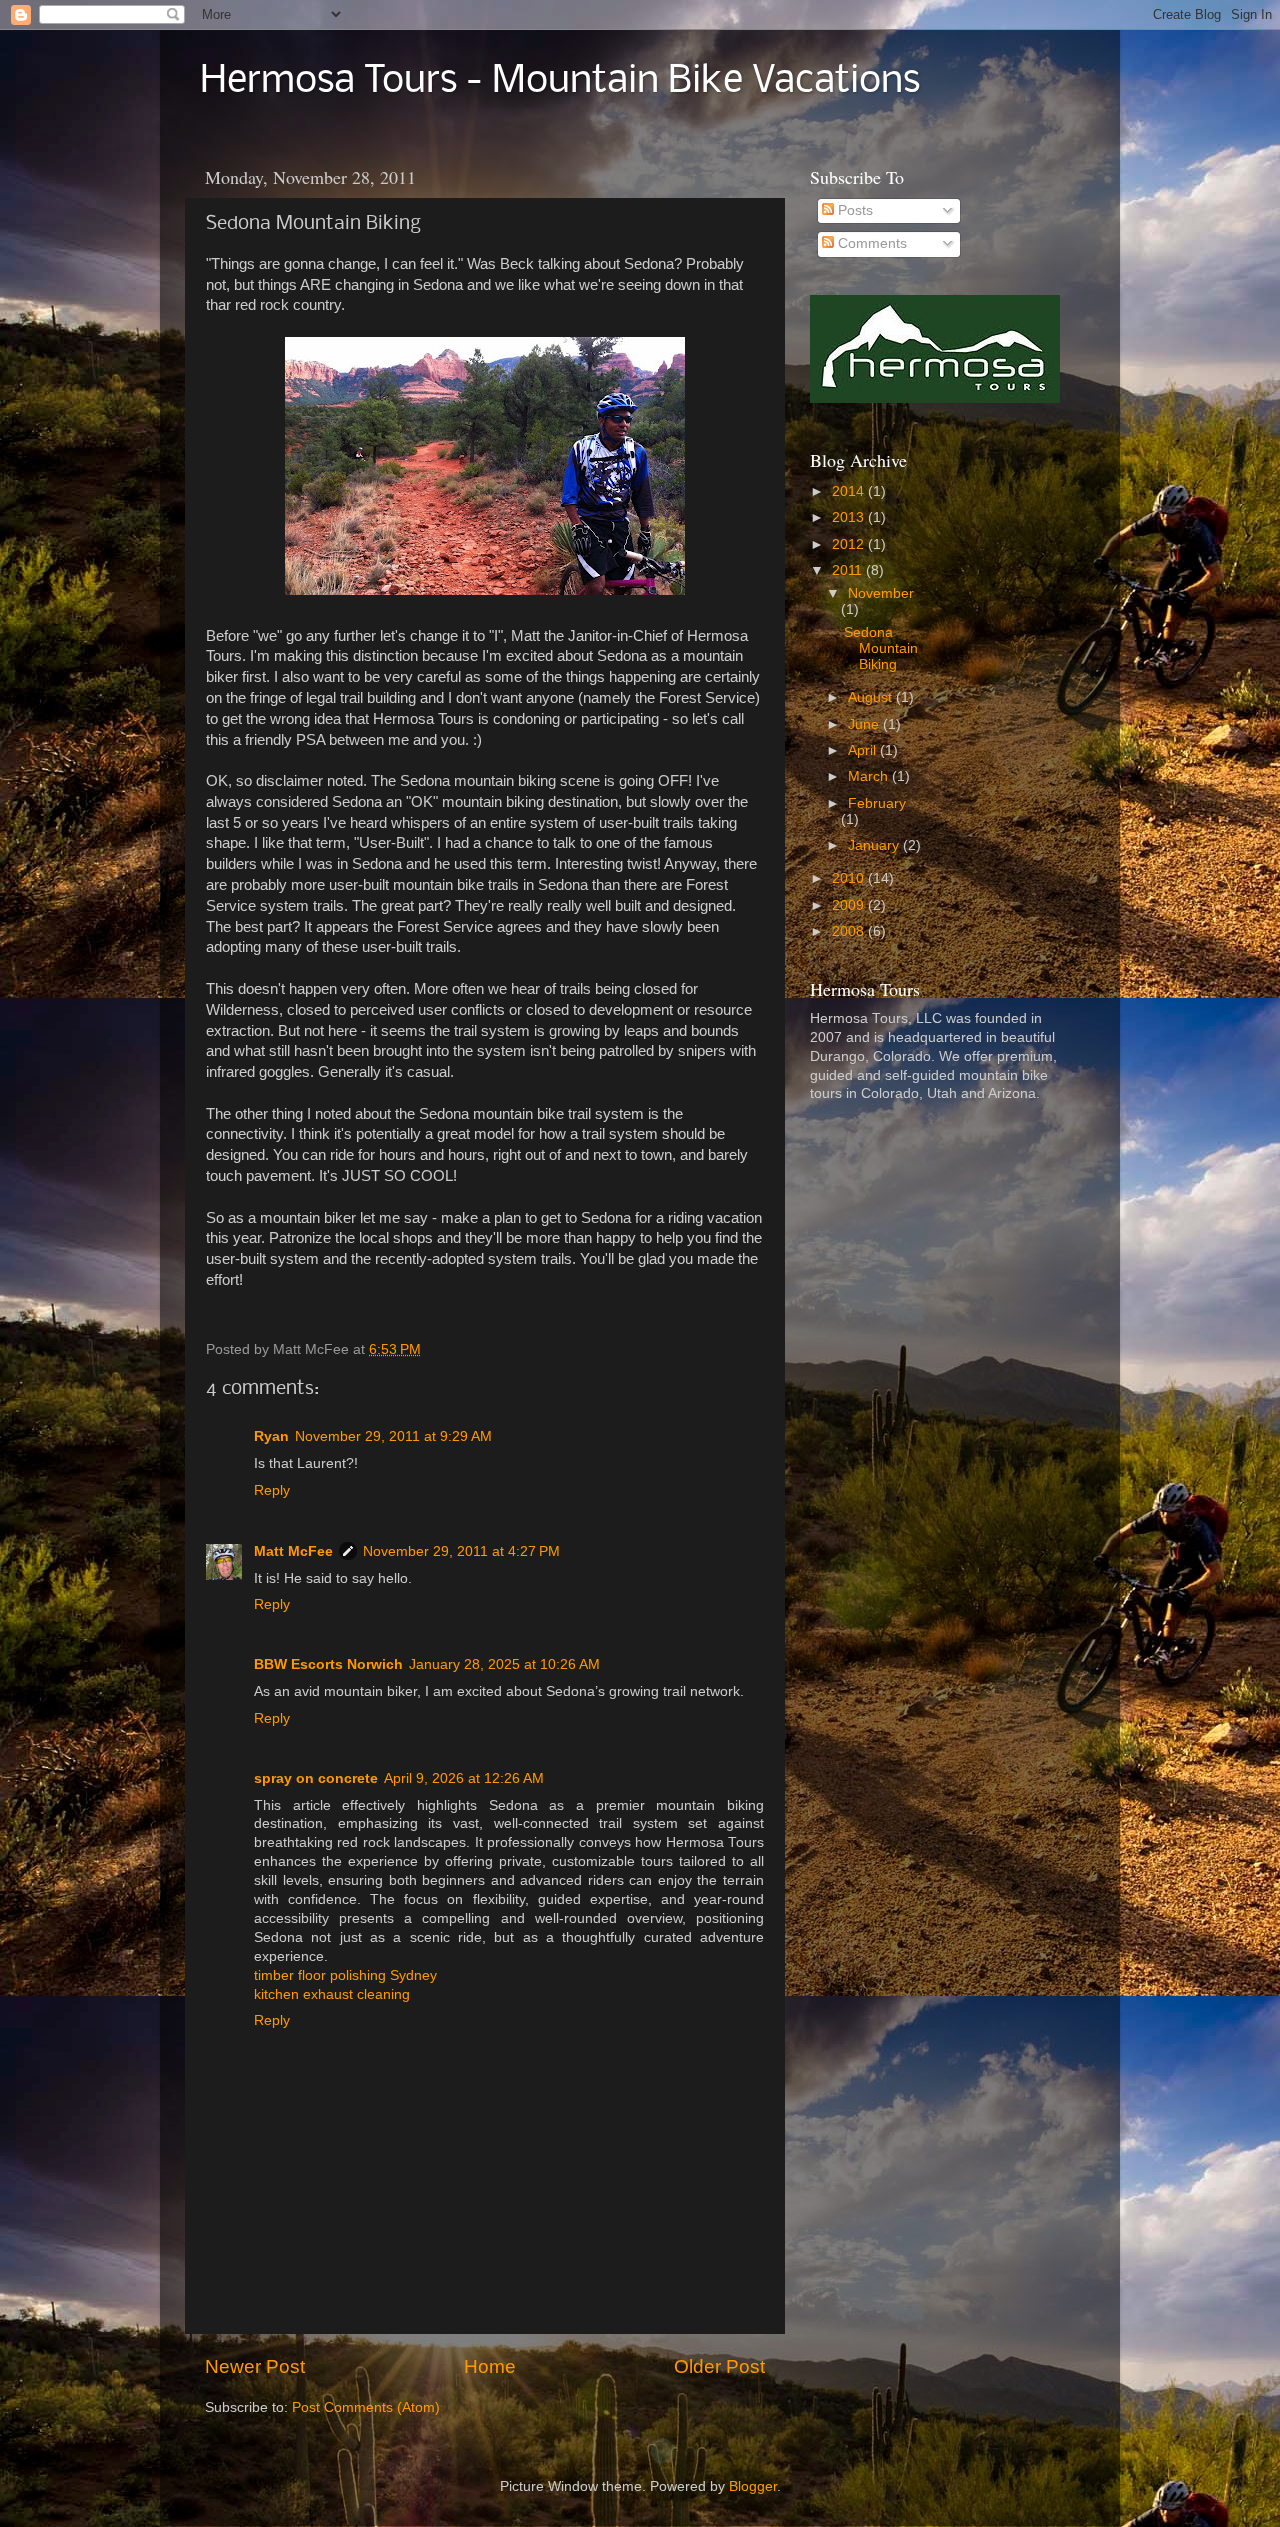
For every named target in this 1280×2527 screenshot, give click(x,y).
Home (490, 2366)
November (881, 593)
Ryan (271, 1436)
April (864, 750)
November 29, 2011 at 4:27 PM (461, 1551)
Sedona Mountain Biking (881, 648)
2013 (850, 517)
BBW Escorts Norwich (328, 1664)
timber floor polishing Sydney (345, 1975)
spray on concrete (316, 1778)
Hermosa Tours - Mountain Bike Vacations (560, 82)
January (875, 845)
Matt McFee (293, 1551)
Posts (853, 210)
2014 (850, 491)
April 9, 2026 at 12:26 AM (464, 1778)
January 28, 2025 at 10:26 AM (504, 1664)
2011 (849, 570)
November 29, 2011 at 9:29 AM (393, 1436)
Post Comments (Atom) (366, 2407)
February (877, 803)
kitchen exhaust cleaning (332, 1994)
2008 (850, 931)
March (870, 776)
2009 (850, 905)
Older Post (719, 2366)
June (865, 724)
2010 (850, 878)
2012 (850, 544)
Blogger (753, 2486)
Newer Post (255, 2366)
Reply (272, 1490)
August (872, 697)
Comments (870, 243)
